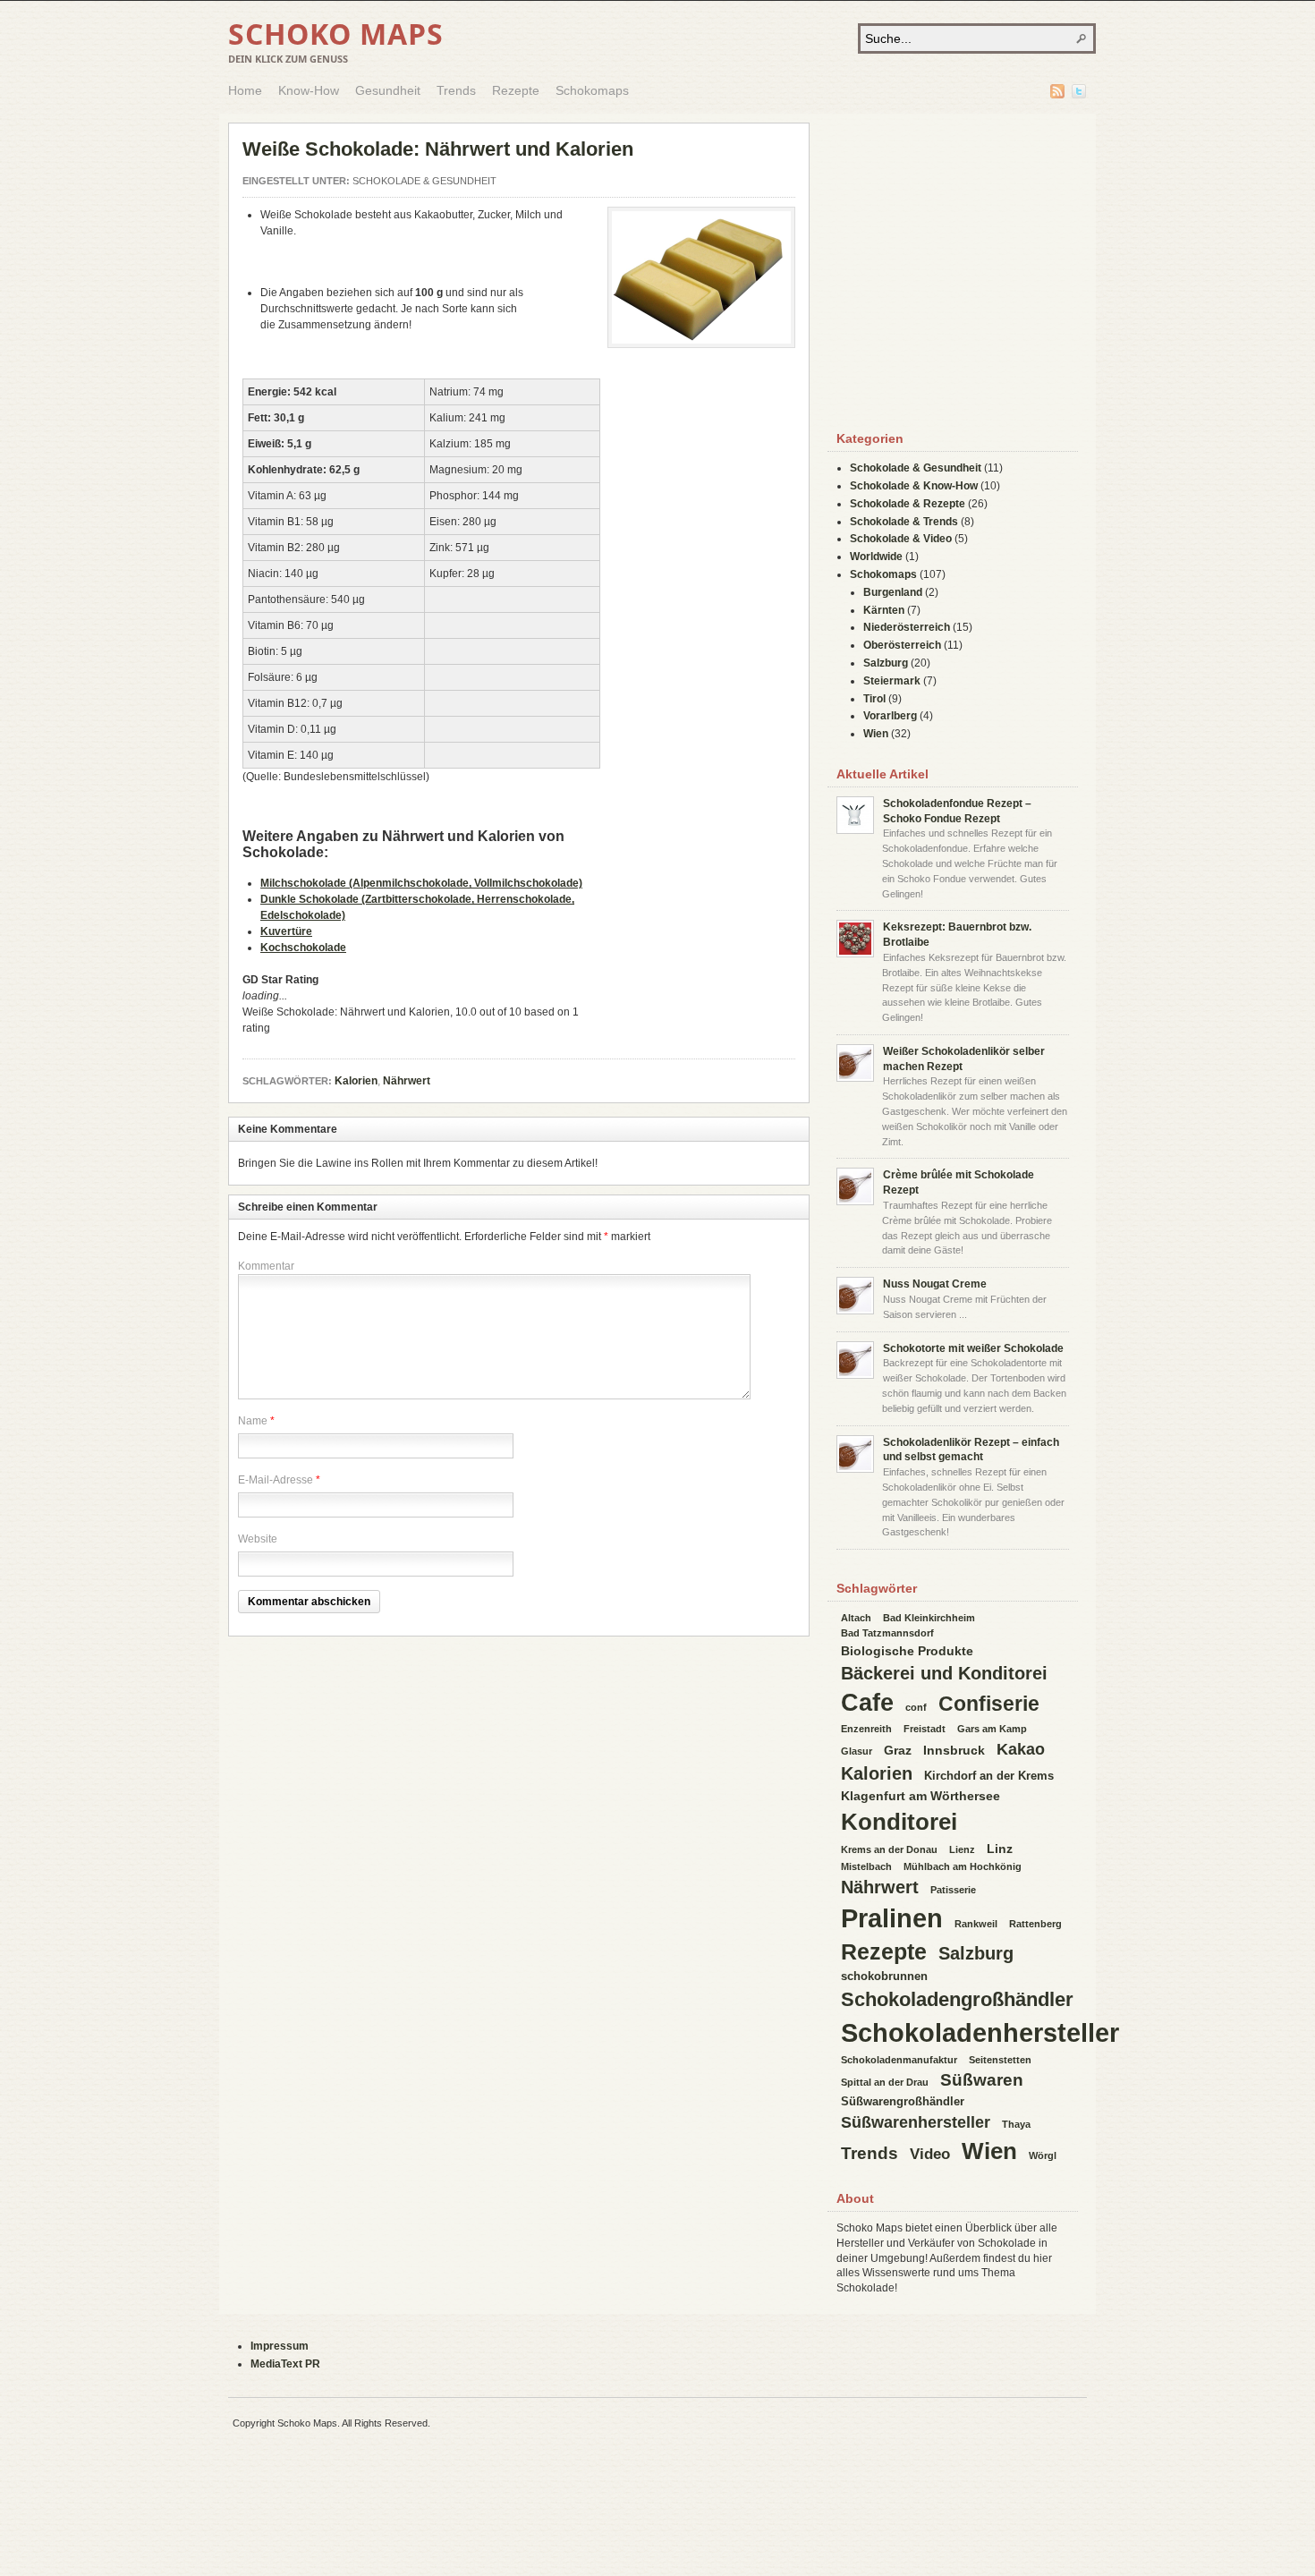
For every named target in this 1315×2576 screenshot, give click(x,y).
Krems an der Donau (889, 1849)
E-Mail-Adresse (276, 1480)
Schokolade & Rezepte (908, 504)
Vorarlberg (890, 716)
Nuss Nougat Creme (935, 1284)
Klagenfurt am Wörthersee (920, 1796)
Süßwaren (982, 2080)
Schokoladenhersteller (980, 2032)
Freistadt (925, 1729)
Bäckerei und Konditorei (944, 1673)
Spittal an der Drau (885, 2082)
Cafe (867, 1703)
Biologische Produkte (907, 1651)
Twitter (1079, 91)
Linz (1000, 1849)
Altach (856, 1618)
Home (245, 90)
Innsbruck (954, 1750)
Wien (876, 734)
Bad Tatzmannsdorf (887, 1633)
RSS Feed (1057, 91)
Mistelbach (866, 1866)
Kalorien (356, 1081)
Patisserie (953, 1890)
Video (930, 2154)
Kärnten (884, 610)
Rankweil (976, 1924)
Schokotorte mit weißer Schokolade (973, 1348)
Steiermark (892, 681)
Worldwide (876, 557)
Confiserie (989, 1704)
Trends (456, 90)
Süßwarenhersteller (916, 2122)
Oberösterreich (902, 645)
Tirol (874, 699)
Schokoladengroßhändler (957, 1999)
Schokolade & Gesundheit (424, 181)
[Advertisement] (701, 643)
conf (916, 1707)
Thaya (1016, 2124)
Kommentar (266, 1266)
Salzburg (886, 663)
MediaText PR (285, 2364)
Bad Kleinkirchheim (929, 1618)
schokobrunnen (884, 1976)
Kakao (1021, 1749)
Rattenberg (1035, 1924)
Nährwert (407, 1081)
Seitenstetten (1000, 2060)
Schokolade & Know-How (914, 486)
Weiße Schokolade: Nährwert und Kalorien (438, 149)
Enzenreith (866, 1729)
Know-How (309, 90)
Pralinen (892, 1918)
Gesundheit (388, 90)
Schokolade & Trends (904, 522)
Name (253, 1421)
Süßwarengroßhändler (903, 2101)
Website (258, 1539)
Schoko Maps (336, 34)
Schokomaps (592, 90)
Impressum (280, 2346)
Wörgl (1043, 2155)
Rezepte (516, 90)
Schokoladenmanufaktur (899, 2060)
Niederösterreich (907, 627)
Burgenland (893, 592)
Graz (898, 1750)
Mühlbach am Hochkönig (963, 1866)
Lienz (962, 1849)
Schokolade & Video (901, 539)
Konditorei (899, 1822)
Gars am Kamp (992, 1729)
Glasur (857, 1751)
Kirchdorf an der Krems (989, 1776)
